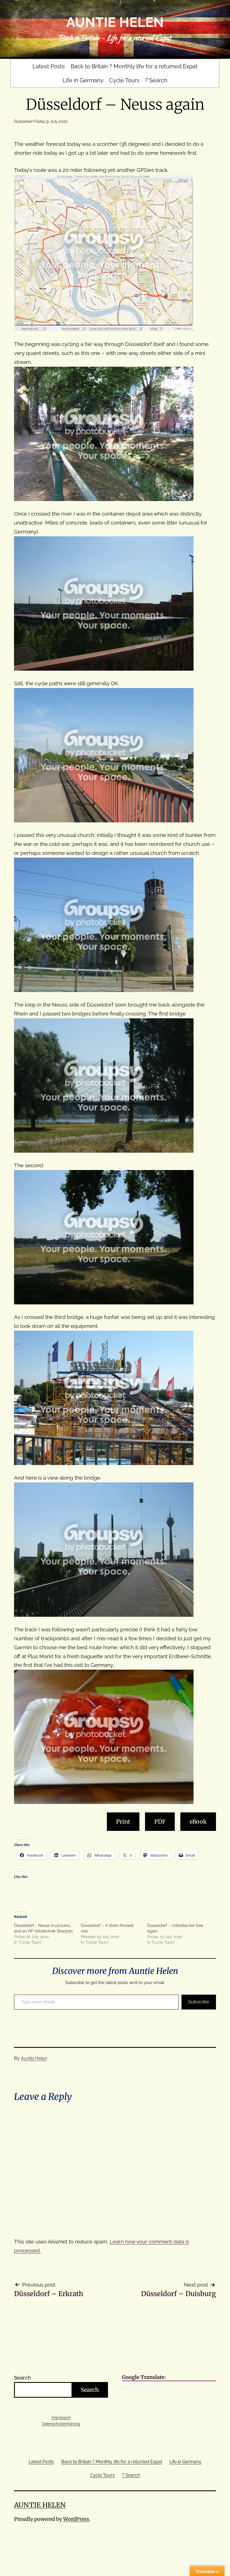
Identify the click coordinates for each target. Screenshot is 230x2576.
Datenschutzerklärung (61, 2424)
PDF (160, 1822)
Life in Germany (83, 80)
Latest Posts (49, 66)
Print (123, 1822)
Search (22, 2378)
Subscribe (199, 2002)
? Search (156, 80)
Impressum (61, 2417)
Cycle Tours (124, 80)
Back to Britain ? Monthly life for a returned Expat (134, 66)
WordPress (76, 2519)
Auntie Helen (115, 22)
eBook (198, 1822)
